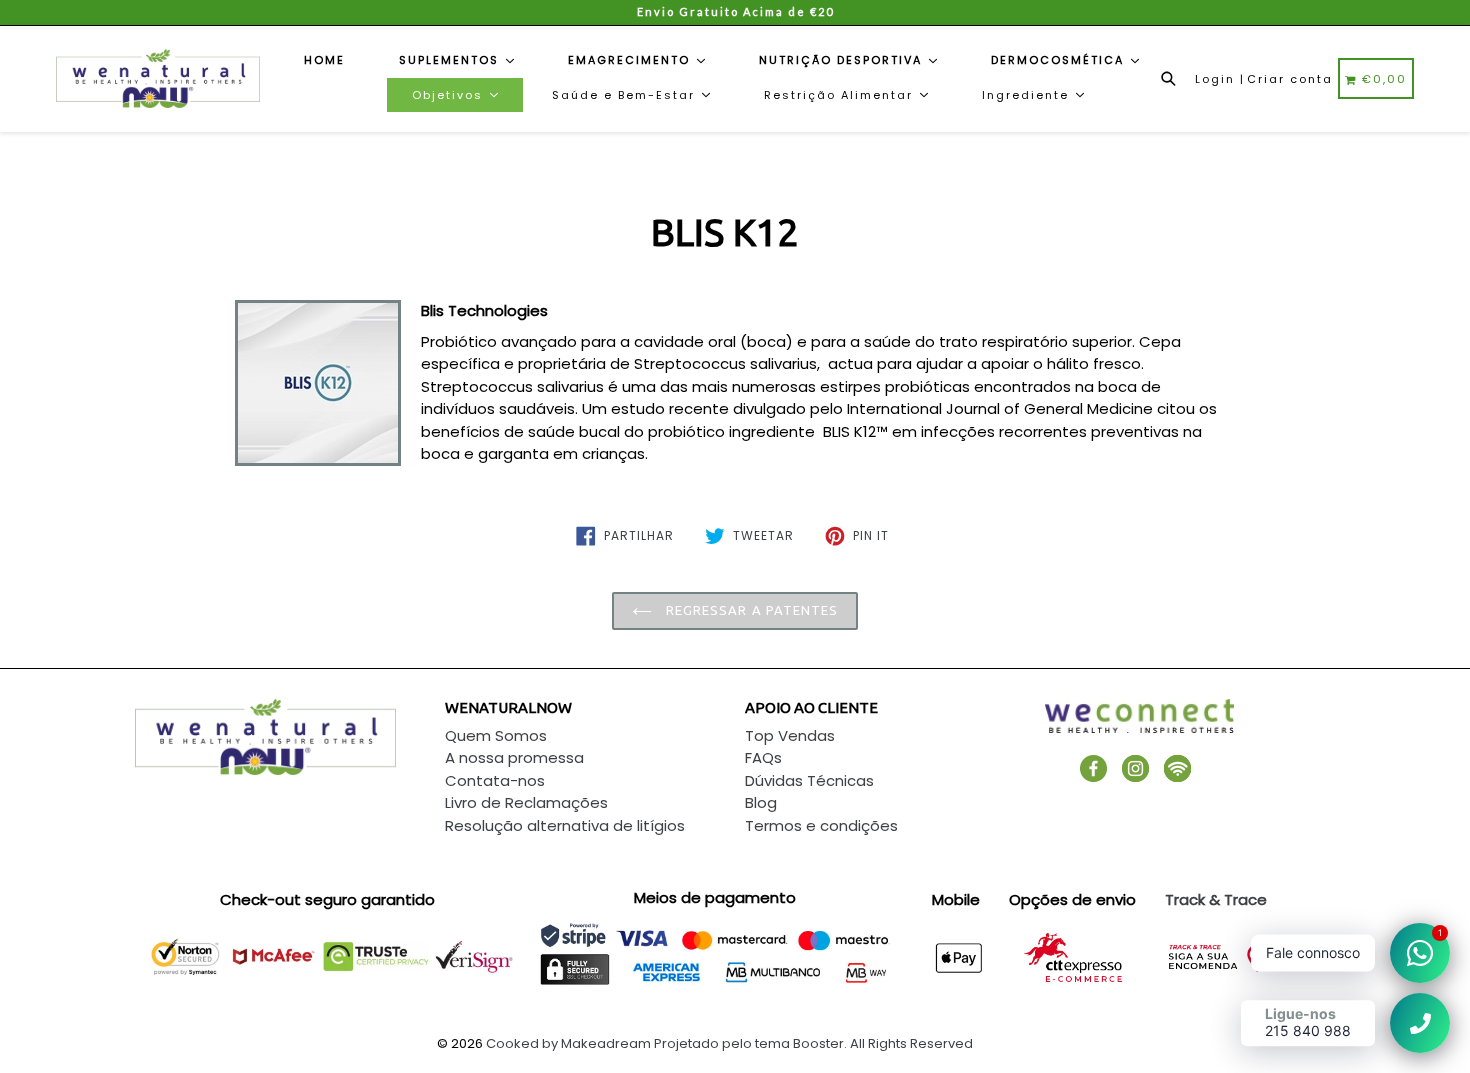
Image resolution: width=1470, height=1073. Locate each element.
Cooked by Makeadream (568, 1043)
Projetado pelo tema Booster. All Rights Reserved (813, 1043)
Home (324, 60)
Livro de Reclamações (526, 802)
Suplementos (451, 60)
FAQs (763, 757)
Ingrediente (1028, 95)
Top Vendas (790, 735)
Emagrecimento (631, 60)
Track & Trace (1216, 899)
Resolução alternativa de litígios (565, 825)
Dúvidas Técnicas (809, 780)
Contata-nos (495, 780)
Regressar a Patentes (750, 610)
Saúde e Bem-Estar (626, 95)
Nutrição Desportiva (843, 60)
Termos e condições (821, 825)
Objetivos (450, 95)
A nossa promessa (514, 757)
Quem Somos (496, 735)
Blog (761, 802)
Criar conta (1290, 79)
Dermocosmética (1060, 60)
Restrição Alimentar (841, 95)
